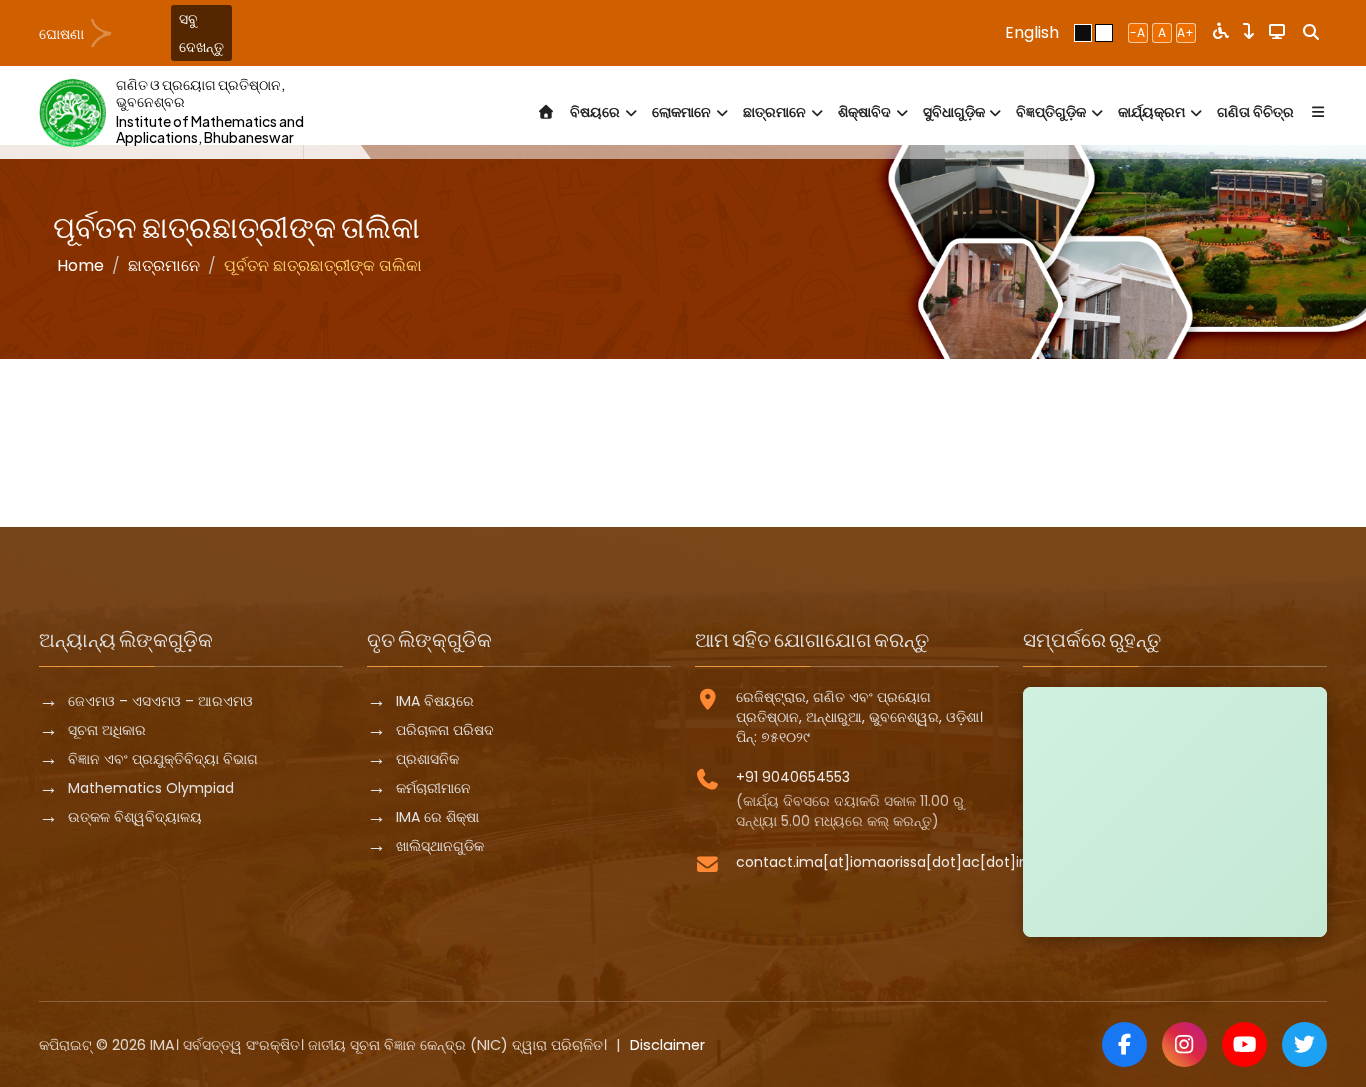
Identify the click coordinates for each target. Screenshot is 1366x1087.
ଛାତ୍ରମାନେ (774, 112)
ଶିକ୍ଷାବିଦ (864, 112)
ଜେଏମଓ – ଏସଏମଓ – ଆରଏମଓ (160, 701)
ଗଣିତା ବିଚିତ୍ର (1255, 112)
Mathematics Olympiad (151, 788)
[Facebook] (1124, 1044)
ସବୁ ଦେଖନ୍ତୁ (201, 33)
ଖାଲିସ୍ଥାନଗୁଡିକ (440, 846)
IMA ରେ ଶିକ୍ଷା (437, 817)
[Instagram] (1184, 1044)
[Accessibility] (1221, 33)
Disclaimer (667, 1045)
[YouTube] (1244, 1044)
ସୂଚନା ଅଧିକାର (107, 730)
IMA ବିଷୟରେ (435, 701)
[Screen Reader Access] (1277, 33)
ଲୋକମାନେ (681, 112)
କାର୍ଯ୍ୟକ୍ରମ (1151, 112)
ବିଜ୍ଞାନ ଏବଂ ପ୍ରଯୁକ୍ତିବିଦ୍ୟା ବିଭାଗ (163, 759)
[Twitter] (1304, 1044)
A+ (1185, 32)
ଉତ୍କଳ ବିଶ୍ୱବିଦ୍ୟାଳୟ (135, 817)
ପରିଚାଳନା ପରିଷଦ (445, 730)
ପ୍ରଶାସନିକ (427, 759)
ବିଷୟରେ (595, 112)
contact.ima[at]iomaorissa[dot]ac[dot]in (882, 862)
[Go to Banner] (1249, 33)
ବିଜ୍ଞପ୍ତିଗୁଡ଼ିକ (1051, 112)
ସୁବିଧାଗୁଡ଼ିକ (954, 112)
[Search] (1311, 33)
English (1032, 32)
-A (1137, 32)
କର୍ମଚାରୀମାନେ (433, 788)
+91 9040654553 (793, 777)
